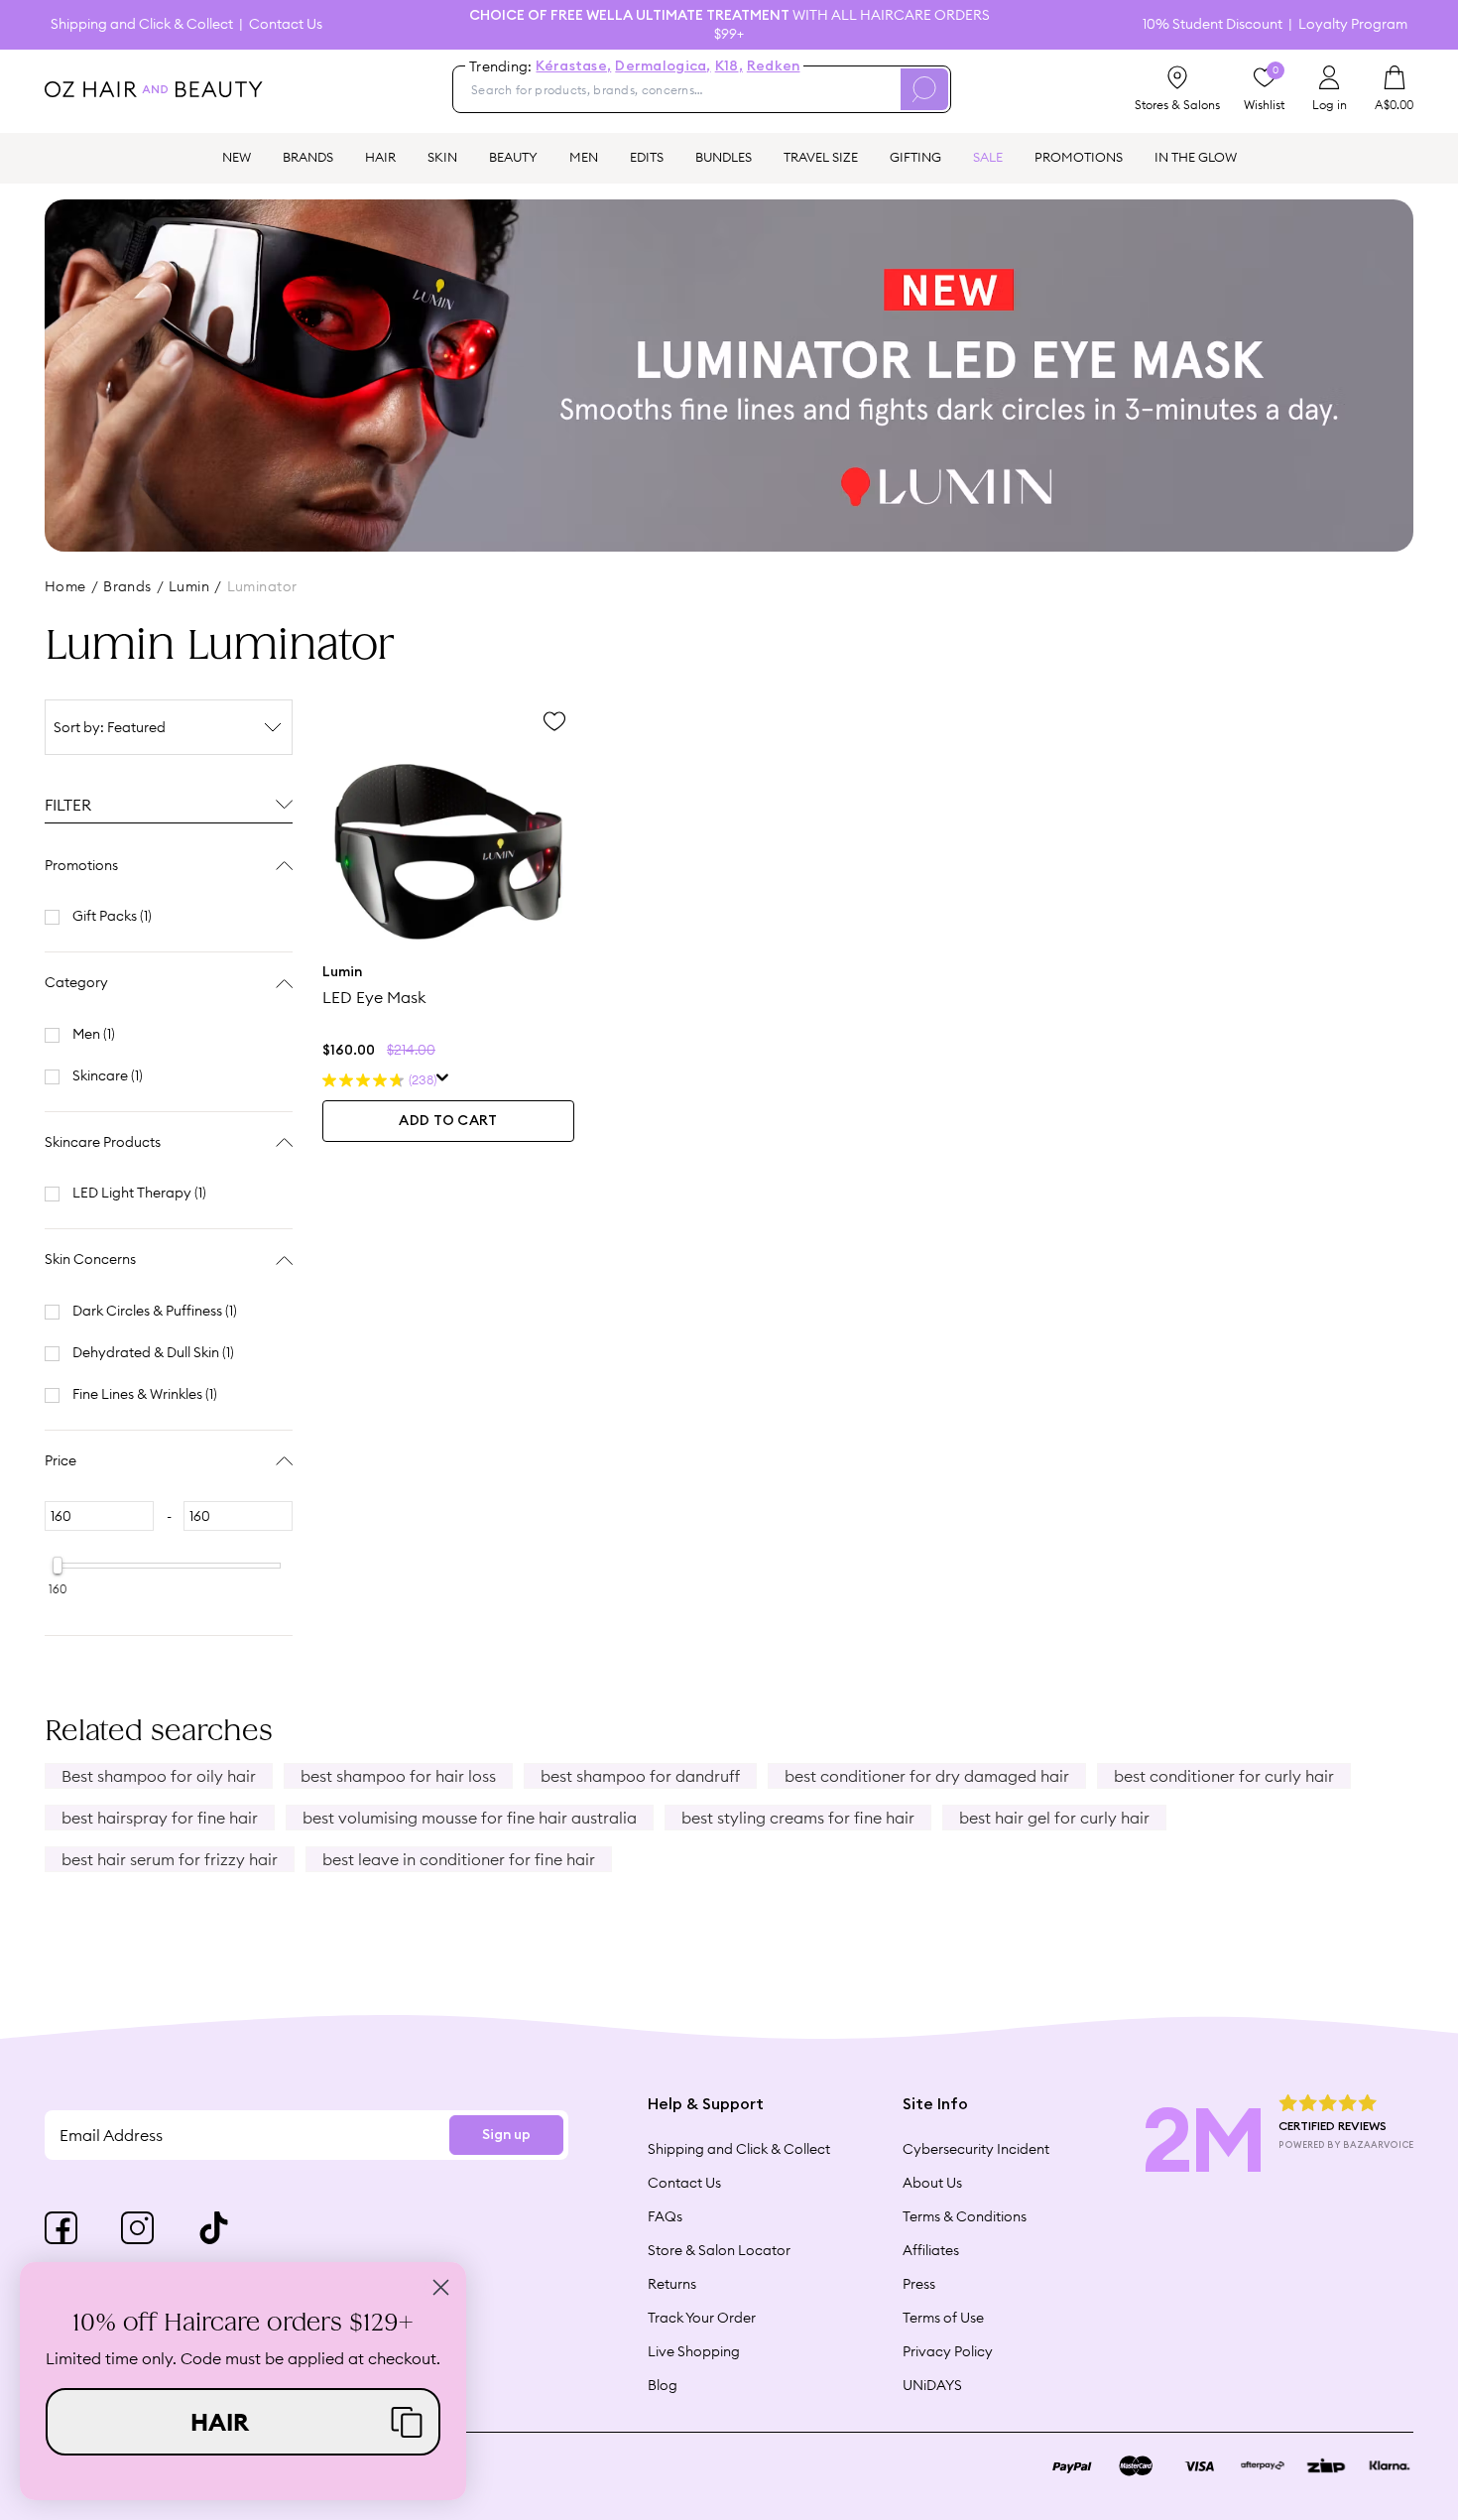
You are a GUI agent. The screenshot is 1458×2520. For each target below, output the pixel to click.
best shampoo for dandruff (640, 1776)
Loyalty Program (1353, 24)
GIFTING (915, 157)
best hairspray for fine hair (160, 1818)
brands (127, 586)
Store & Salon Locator (719, 2250)
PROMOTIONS (1079, 157)
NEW (237, 157)
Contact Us (286, 24)
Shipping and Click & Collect (142, 24)
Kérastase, (573, 66)
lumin (189, 586)
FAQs (665, 2216)
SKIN (442, 157)
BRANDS (308, 157)
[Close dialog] (441, 2287)
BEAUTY (513, 157)
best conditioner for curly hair (1224, 1776)
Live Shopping (694, 2351)
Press (919, 2284)
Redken (774, 66)
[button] (243, 2422)
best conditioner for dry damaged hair (927, 1776)
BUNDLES (724, 157)
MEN (584, 157)
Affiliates (931, 2250)
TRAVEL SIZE (821, 157)
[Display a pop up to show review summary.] (443, 1080)
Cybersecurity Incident (976, 2149)
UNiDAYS (932, 2385)
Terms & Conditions (965, 2216)
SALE (988, 157)
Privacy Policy (948, 2351)
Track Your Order (702, 2318)
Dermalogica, (663, 66)
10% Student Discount (1213, 24)
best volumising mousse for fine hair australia (470, 1818)
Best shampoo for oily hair (159, 1776)
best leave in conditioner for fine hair (459, 1859)
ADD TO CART (448, 1121)
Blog (663, 2385)
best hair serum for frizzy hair (170, 1859)
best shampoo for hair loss (398, 1776)
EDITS (647, 157)
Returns (672, 2284)
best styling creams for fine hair (798, 1818)
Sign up (506, 2135)
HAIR (380, 157)
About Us (932, 2183)
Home (65, 586)
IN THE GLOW (1196, 157)
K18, (729, 66)
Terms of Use (943, 2318)
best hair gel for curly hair (1054, 1818)
